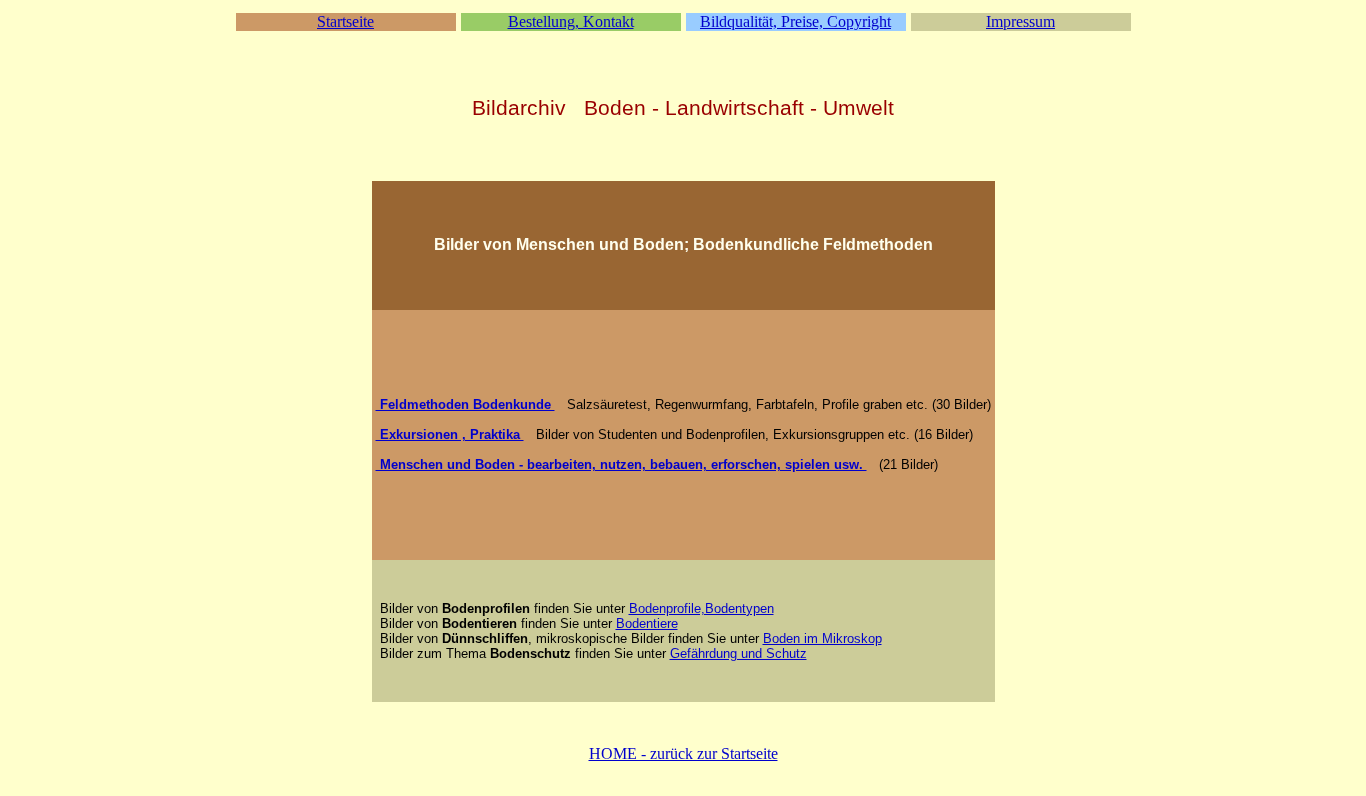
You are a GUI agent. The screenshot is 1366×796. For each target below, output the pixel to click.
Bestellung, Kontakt (571, 21)
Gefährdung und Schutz (738, 653)
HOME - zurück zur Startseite (683, 753)
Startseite (345, 21)
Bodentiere (647, 623)
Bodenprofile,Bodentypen (701, 608)
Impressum (1020, 21)
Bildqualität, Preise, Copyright (795, 21)
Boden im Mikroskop (822, 638)
